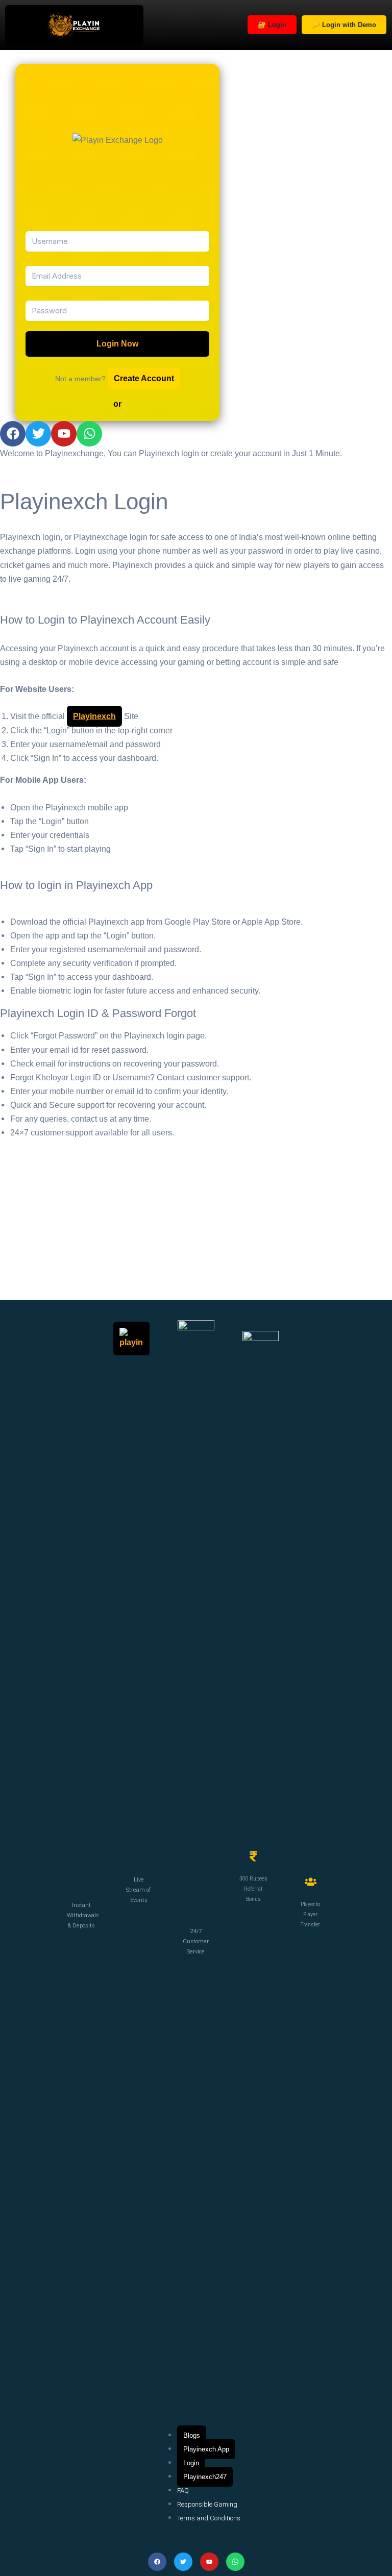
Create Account (144, 378)
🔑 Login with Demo (344, 25)
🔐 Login (272, 25)
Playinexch (94, 716)
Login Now (117, 344)
